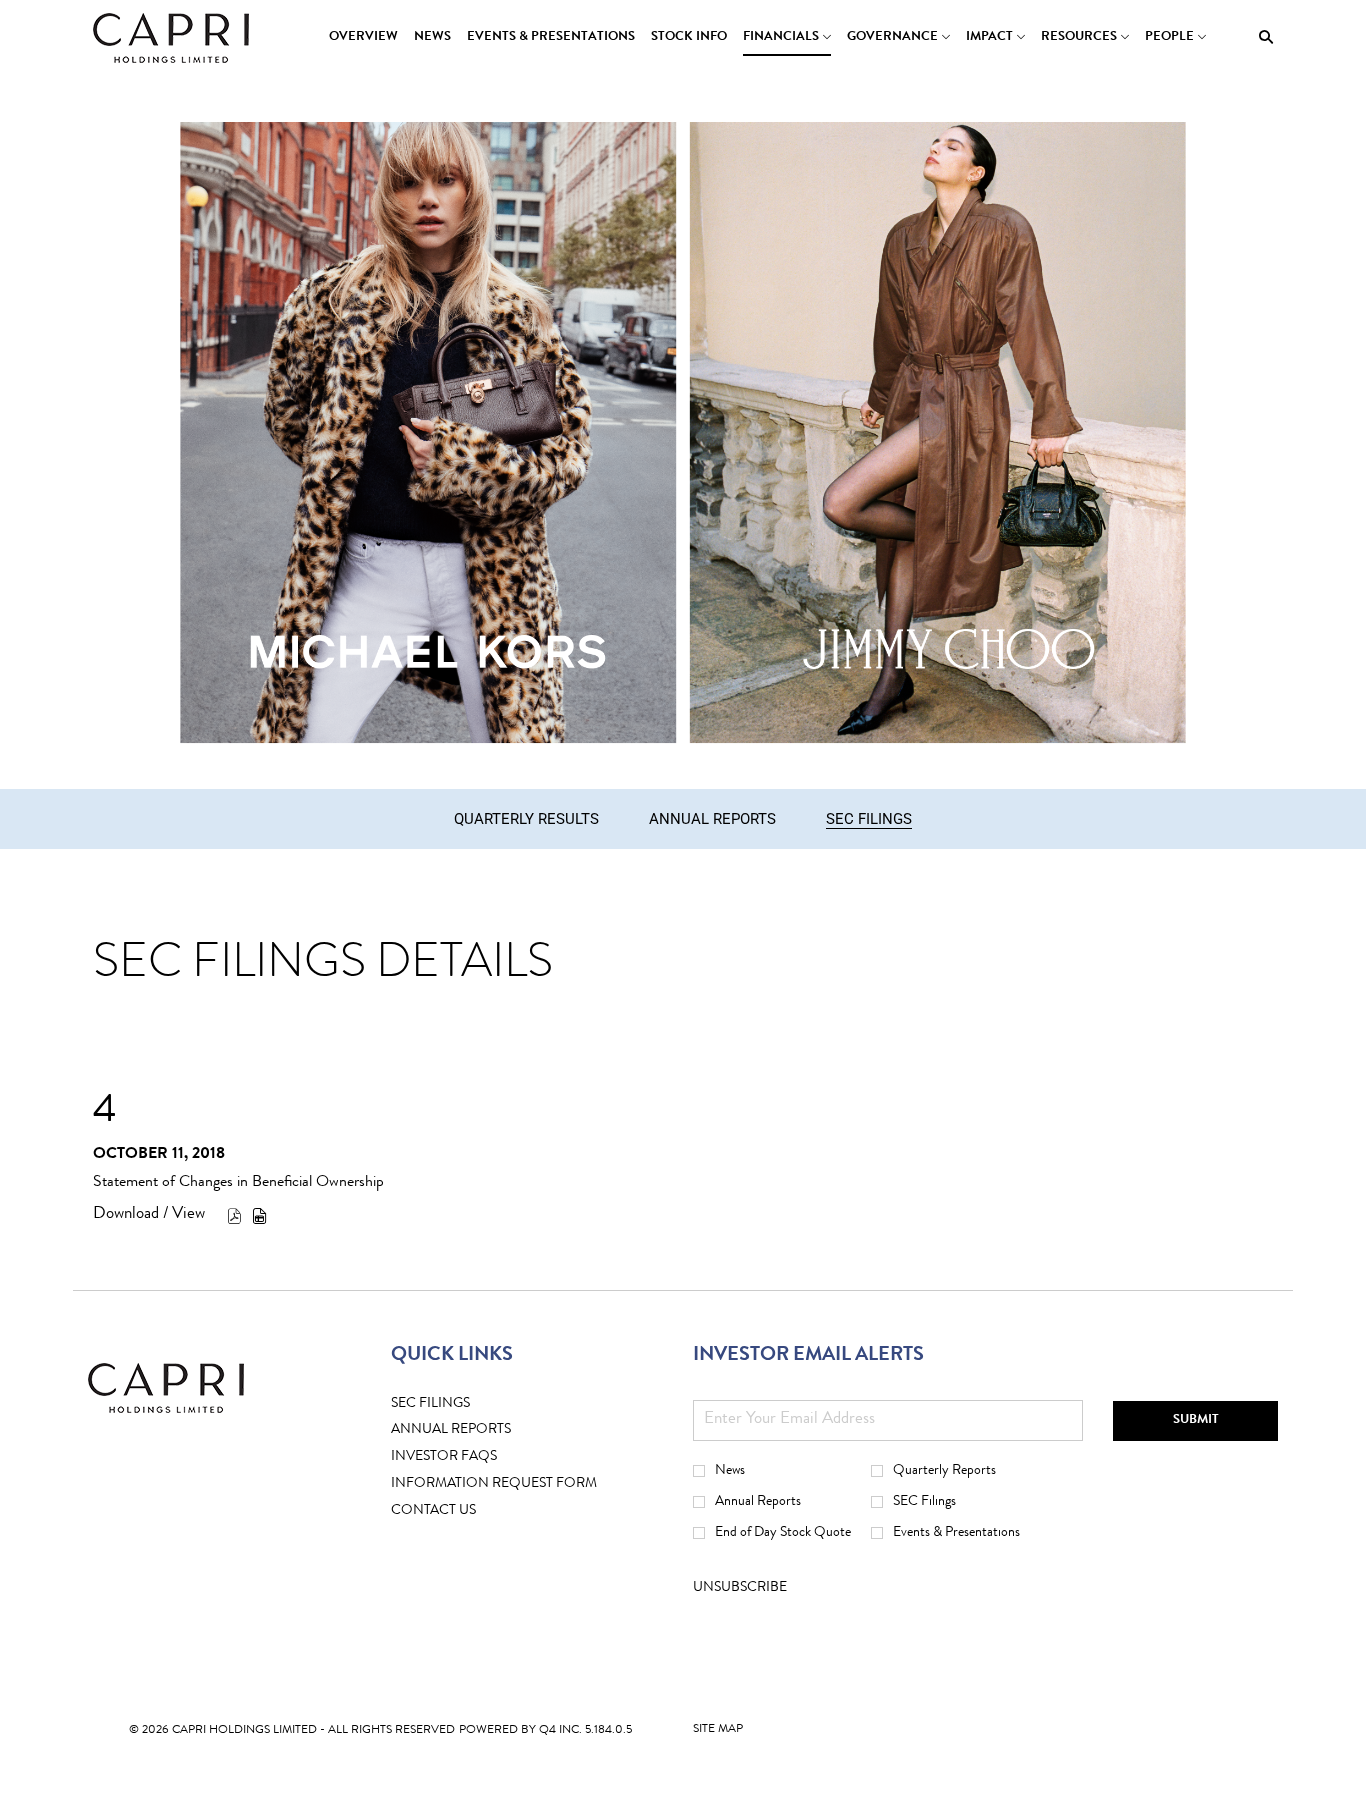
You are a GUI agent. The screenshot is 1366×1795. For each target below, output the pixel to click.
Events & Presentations (956, 1533)
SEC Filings (461, 1404)
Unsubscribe (740, 1588)
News (730, 1471)
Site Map (718, 1734)
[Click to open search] (1261, 37)
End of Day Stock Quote (783, 1533)
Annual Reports (758, 1502)
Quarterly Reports (944, 1471)
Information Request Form (525, 1484)
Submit (1196, 1420)
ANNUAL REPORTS (482, 1430)
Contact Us (464, 1511)
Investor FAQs (475, 1457)
